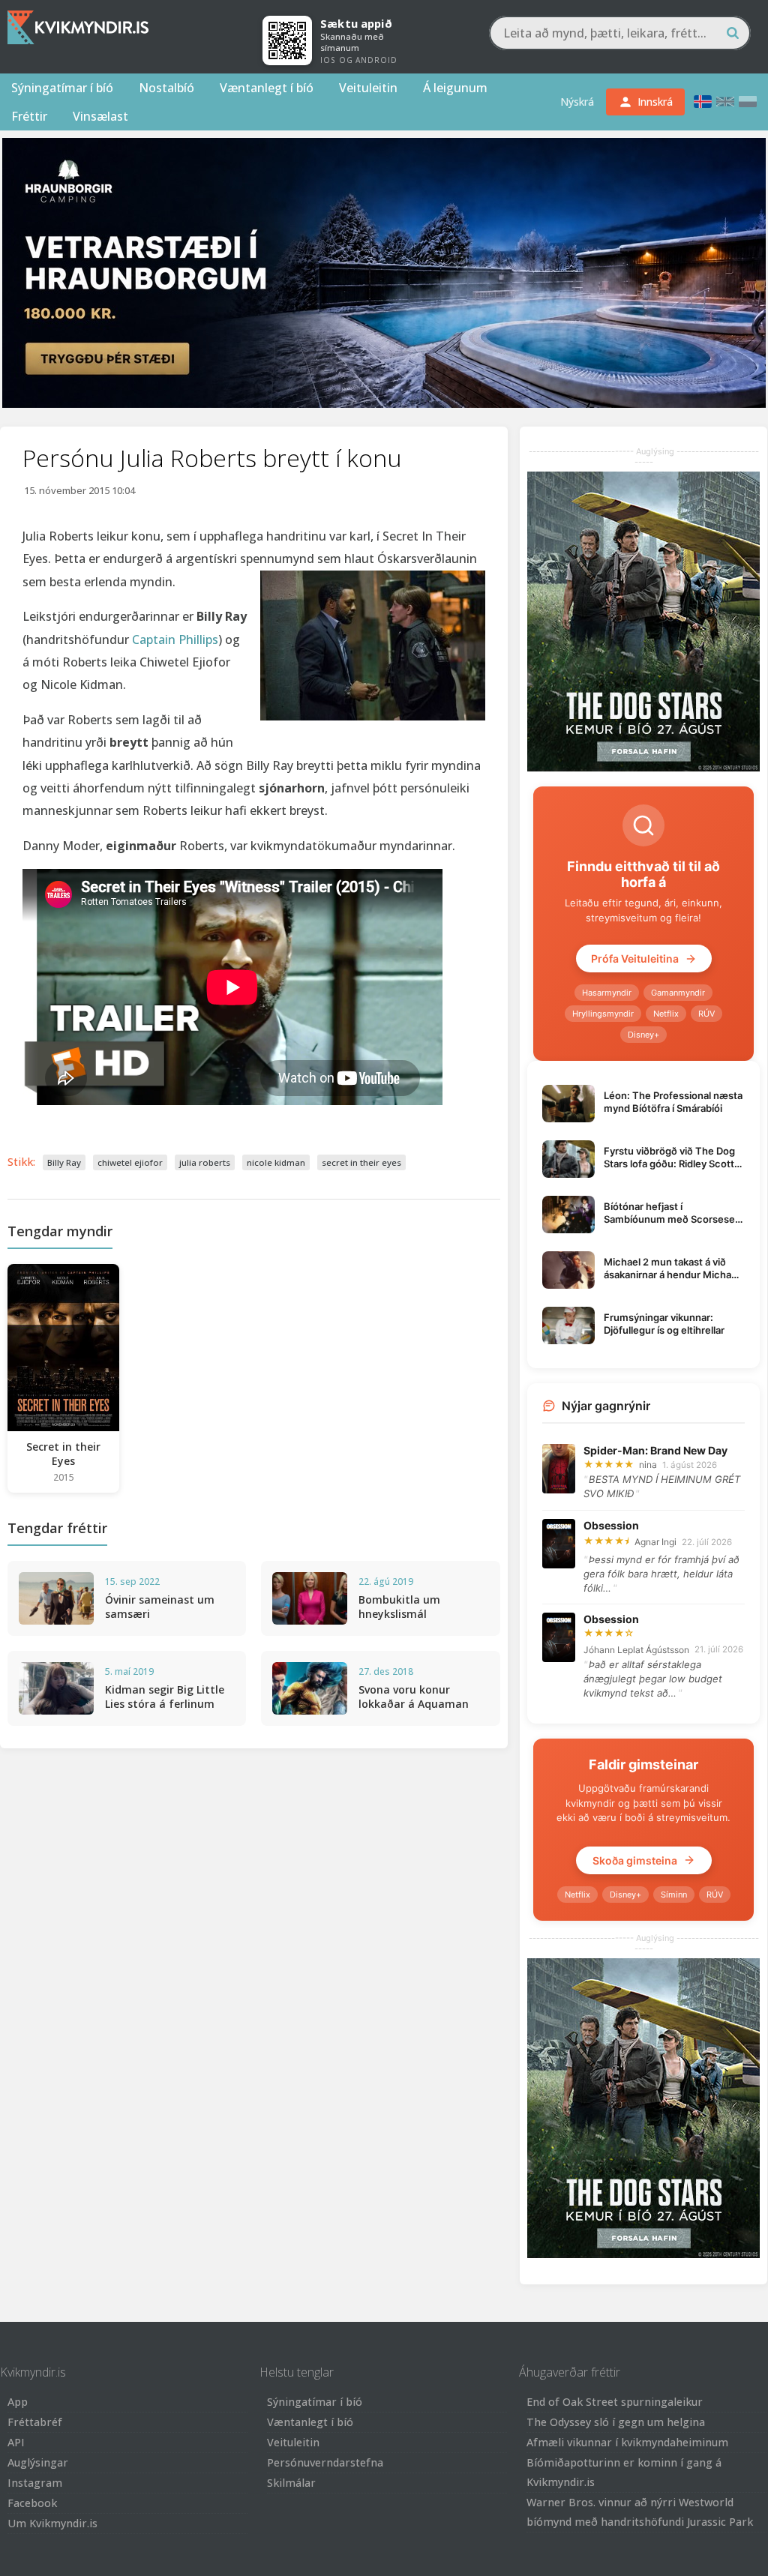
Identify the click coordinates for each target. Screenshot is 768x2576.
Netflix (666, 1014)
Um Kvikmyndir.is (52, 2523)
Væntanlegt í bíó (267, 88)
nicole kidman (276, 1162)
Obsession (611, 1525)
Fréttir (29, 116)
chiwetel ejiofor (130, 1162)
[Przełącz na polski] (748, 102)
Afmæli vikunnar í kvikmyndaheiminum (627, 2442)
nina (648, 1465)
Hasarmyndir (607, 993)
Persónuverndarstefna (325, 2462)
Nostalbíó (166, 88)
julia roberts (205, 1162)
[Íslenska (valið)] (703, 102)
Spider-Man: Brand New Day (655, 1450)
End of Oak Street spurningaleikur (615, 2402)
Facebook (32, 2503)
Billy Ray (64, 1162)
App (18, 2402)
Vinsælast (100, 116)
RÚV (706, 1014)
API (16, 2442)
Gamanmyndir (678, 993)
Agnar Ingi (655, 1542)
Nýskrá (577, 102)
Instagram (35, 2483)
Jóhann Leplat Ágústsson (636, 1650)
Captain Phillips (175, 640)
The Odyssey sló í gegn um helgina (616, 2422)
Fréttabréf (35, 2422)
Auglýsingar (38, 2462)
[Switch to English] (725, 102)
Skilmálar (291, 2483)
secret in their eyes (361, 1162)
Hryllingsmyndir (603, 1014)
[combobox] (620, 33)
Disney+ (643, 1035)
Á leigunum (455, 88)
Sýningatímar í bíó (62, 88)
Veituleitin (368, 88)
